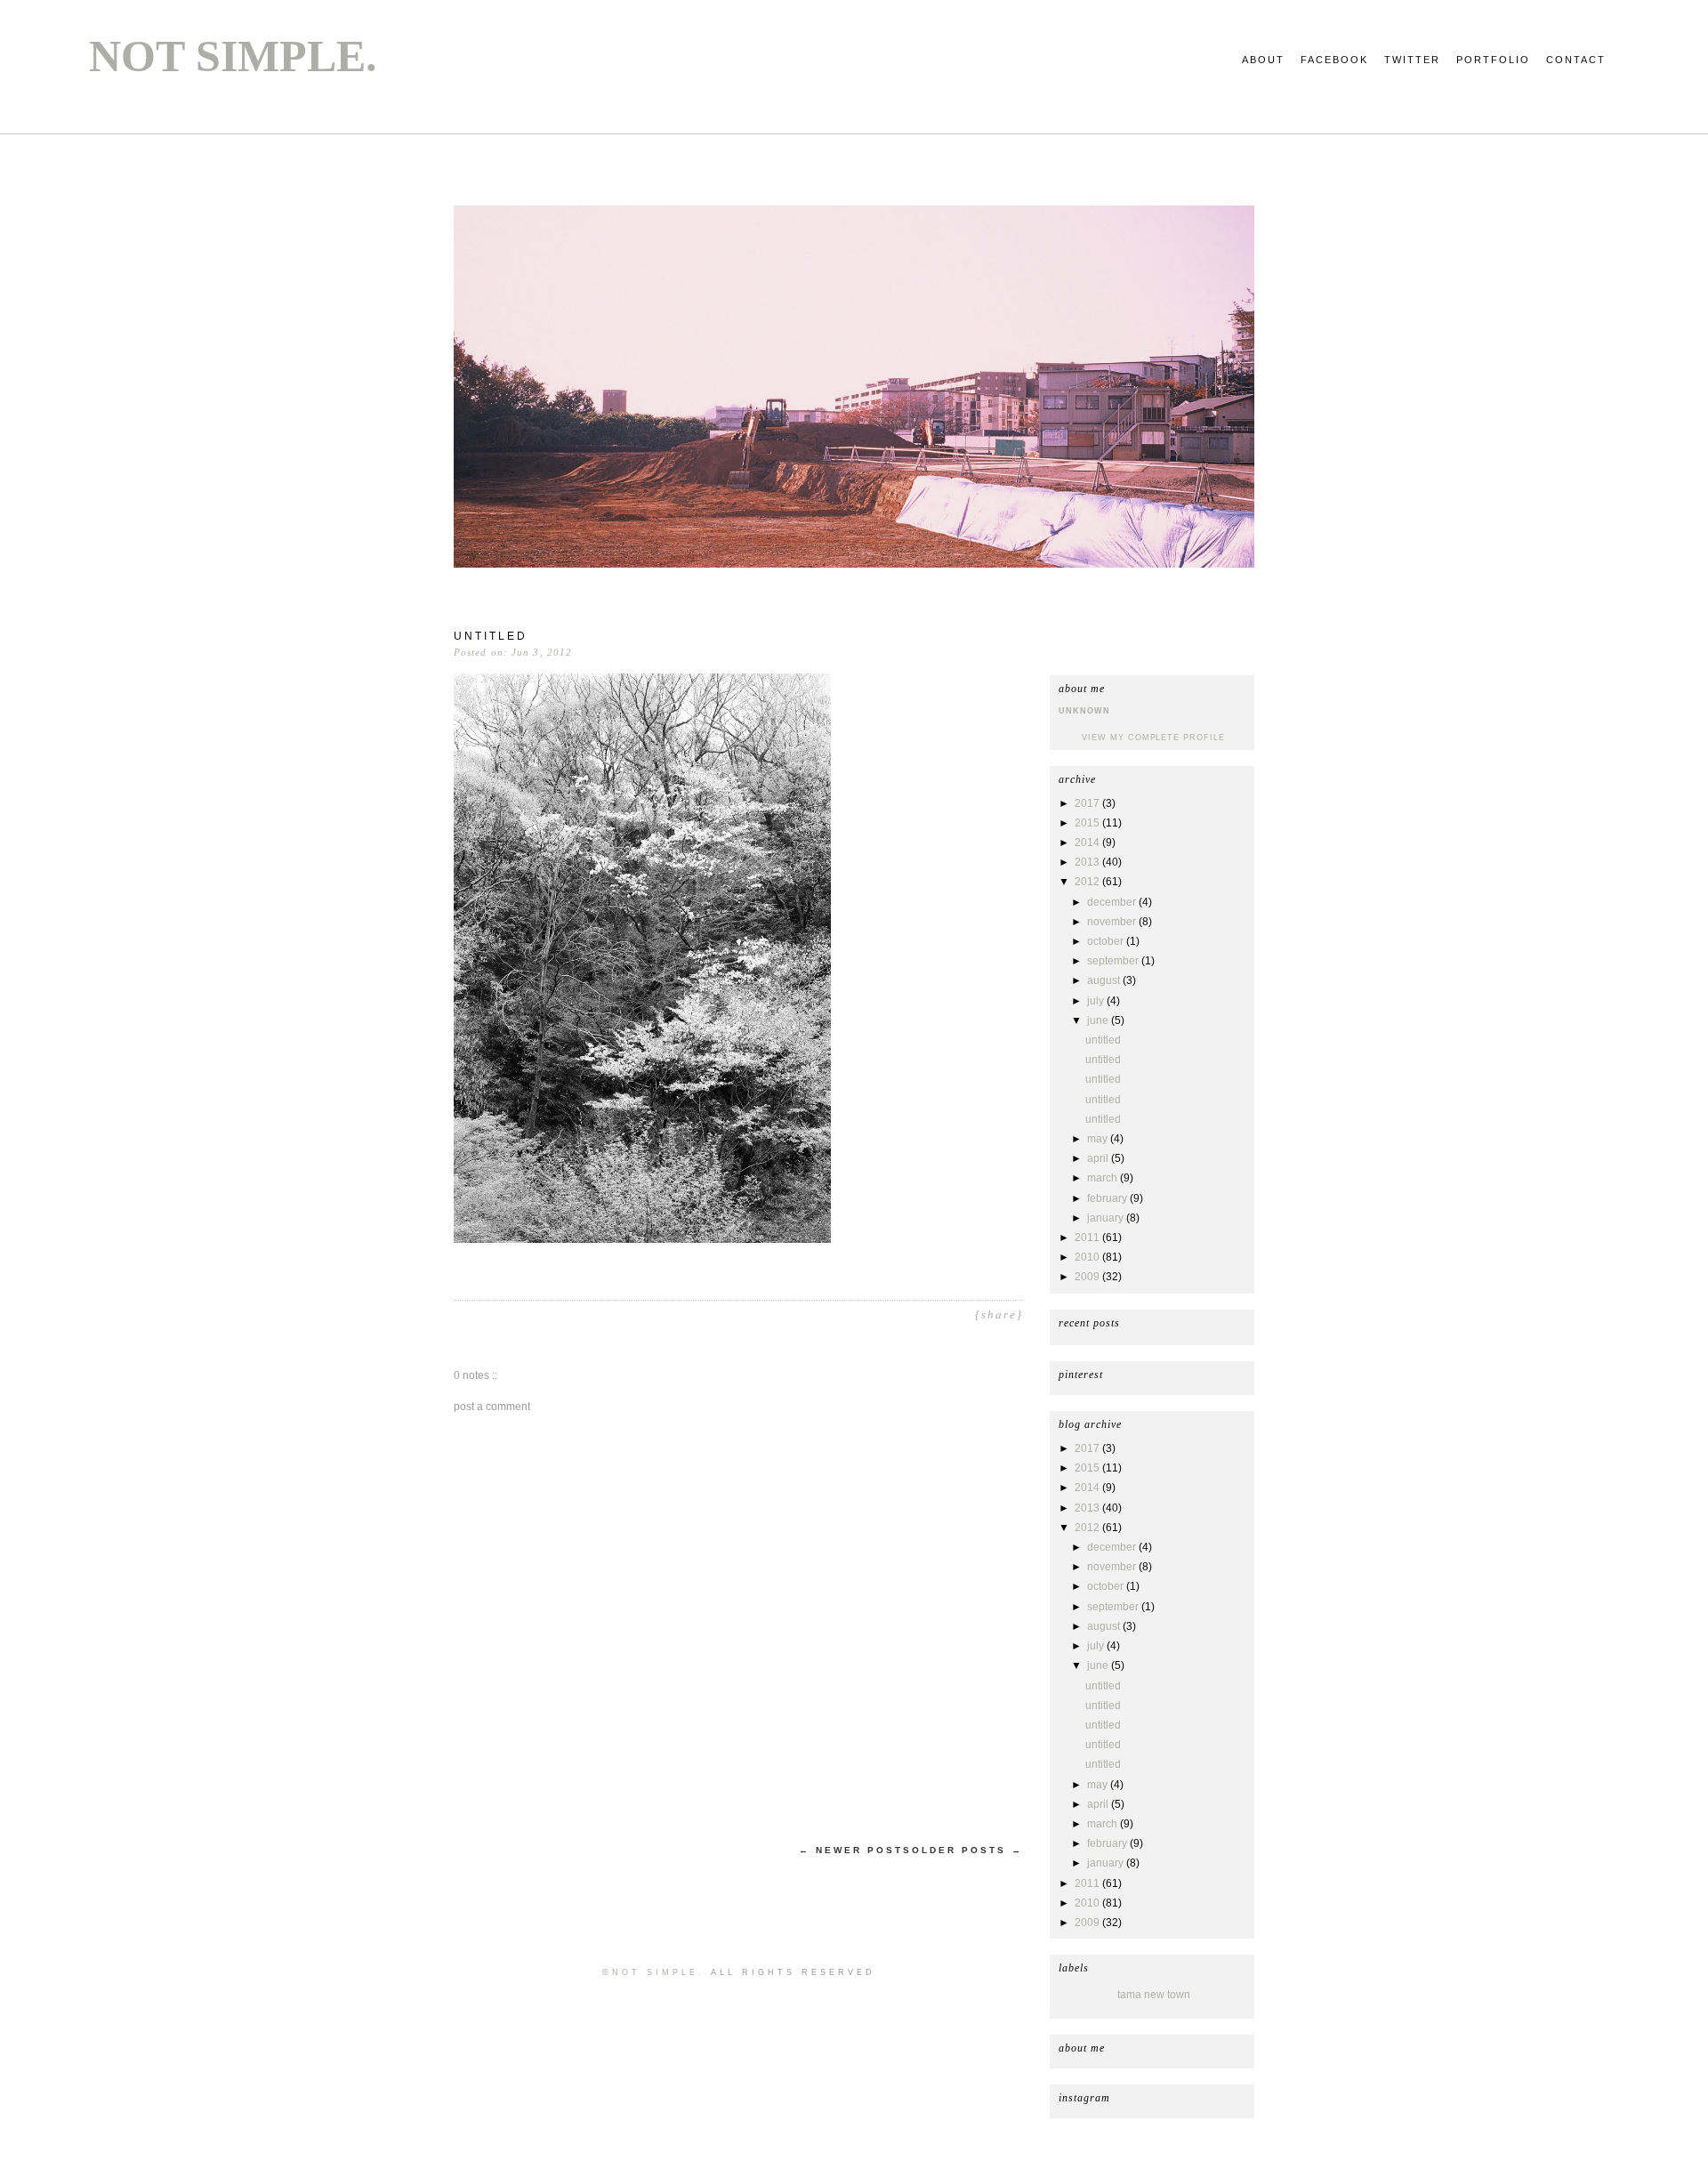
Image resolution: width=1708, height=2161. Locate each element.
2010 (1088, 1257)
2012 (1088, 882)
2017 (1088, 803)
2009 (1088, 1277)
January (1107, 1218)
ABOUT (1263, 60)
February (1108, 1198)
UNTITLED (1103, 1040)
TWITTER (1412, 60)
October (1107, 941)
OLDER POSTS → (967, 1850)
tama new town (1154, 1995)
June (1099, 1020)
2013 (1088, 862)
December (1113, 902)
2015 (1088, 823)
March (1104, 1178)
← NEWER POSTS (855, 1850)
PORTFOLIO (1493, 60)
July (1097, 1001)
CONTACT (1576, 60)
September (1114, 961)
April (1099, 1158)
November (1113, 922)
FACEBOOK (1334, 60)
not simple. (233, 56)
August (1105, 980)
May (1099, 1139)
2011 (1088, 1238)
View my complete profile (1153, 738)
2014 (1088, 843)
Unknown (1084, 711)
